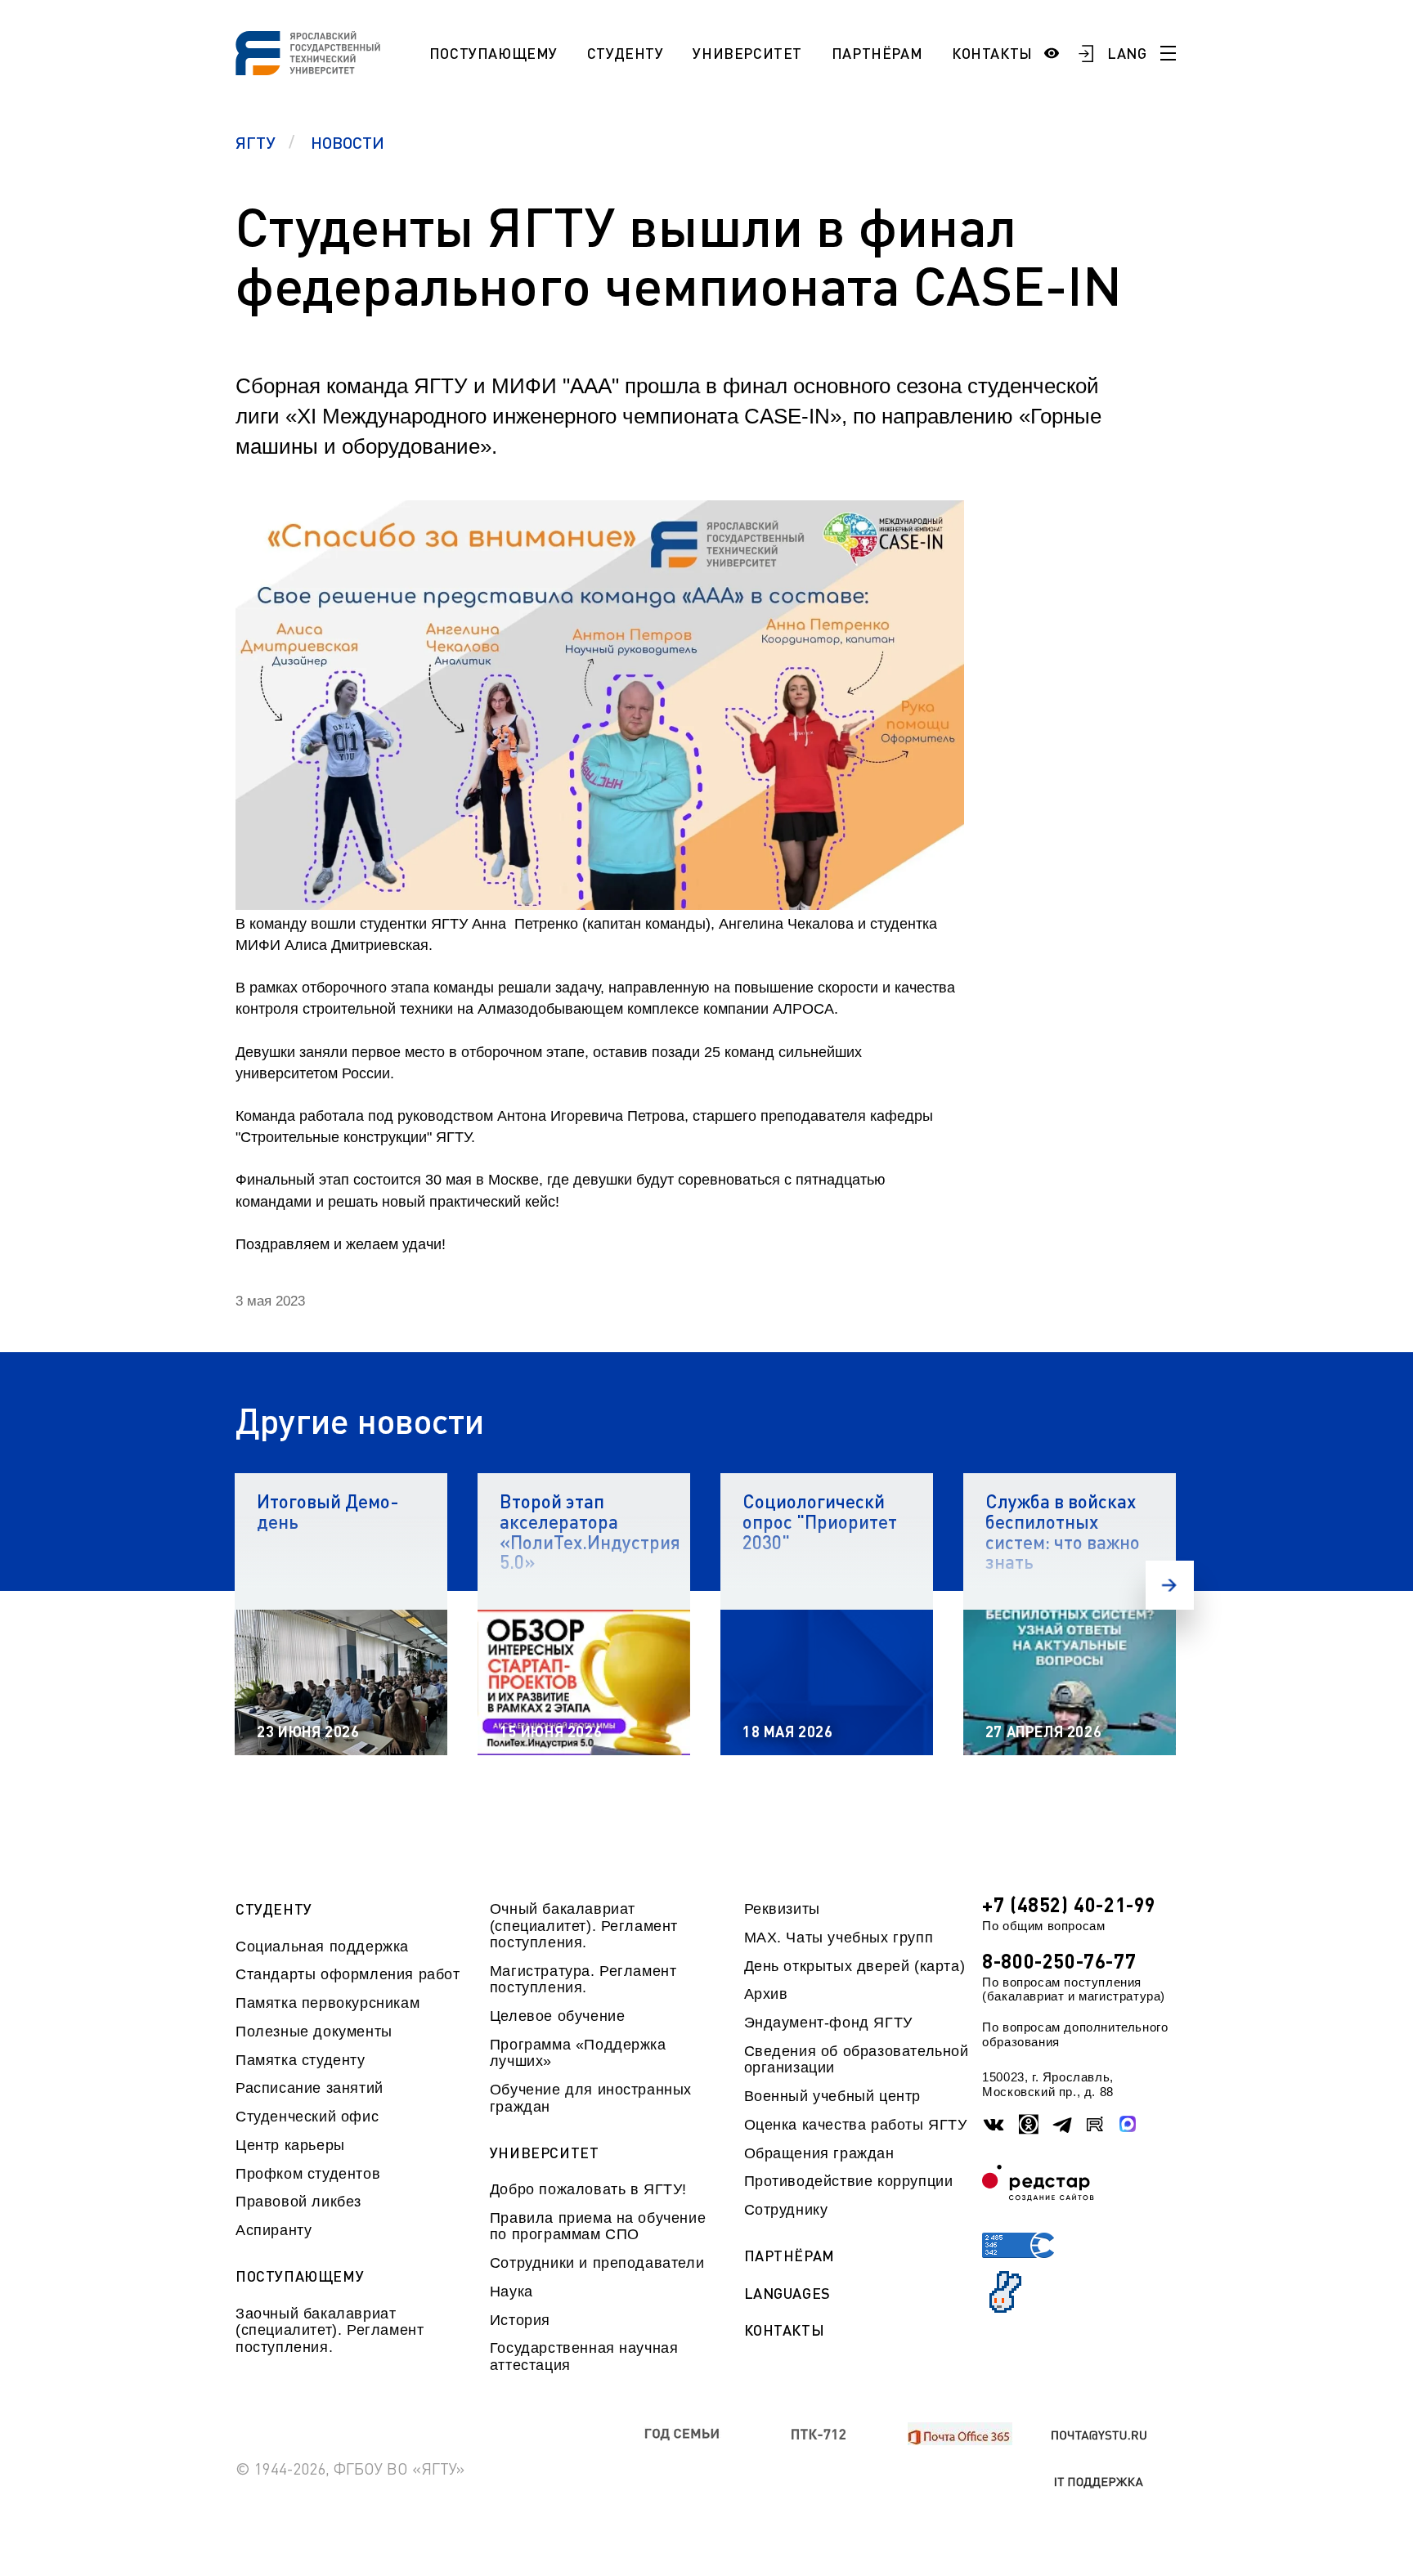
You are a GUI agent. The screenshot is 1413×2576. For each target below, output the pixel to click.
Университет (747, 53)
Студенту (626, 53)
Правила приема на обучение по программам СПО (598, 2226)
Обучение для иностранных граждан (591, 2098)
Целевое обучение (558, 2016)
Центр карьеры (290, 2145)
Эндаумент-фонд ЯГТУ (828, 2023)
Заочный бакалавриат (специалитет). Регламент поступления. (330, 2330)
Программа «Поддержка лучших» (578, 2053)
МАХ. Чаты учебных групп (839, 1938)
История (520, 2320)
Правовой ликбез (298, 2202)
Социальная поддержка (322, 1947)
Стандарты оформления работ (348, 1974)
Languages (787, 2294)
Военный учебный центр (832, 2096)
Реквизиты (782, 1909)
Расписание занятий (310, 2088)
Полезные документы (314, 2032)
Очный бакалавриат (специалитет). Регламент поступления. (584, 1926)
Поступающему (493, 53)
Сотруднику (786, 2210)
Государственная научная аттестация (584, 2356)
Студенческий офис (307, 2117)
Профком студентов (308, 2174)
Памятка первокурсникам (327, 2003)
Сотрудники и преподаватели (597, 2263)
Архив (766, 1994)
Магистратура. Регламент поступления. (583, 1979)
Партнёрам (877, 53)
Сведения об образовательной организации (857, 2059)
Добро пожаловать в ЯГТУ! (588, 2189)
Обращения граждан (819, 2153)
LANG (1127, 53)
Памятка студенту (301, 2060)
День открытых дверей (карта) (855, 1966)
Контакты (992, 53)
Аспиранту (274, 2230)
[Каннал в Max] (1128, 2125)
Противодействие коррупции (849, 2181)
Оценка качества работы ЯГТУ (856, 2125)
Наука (511, 2292)
